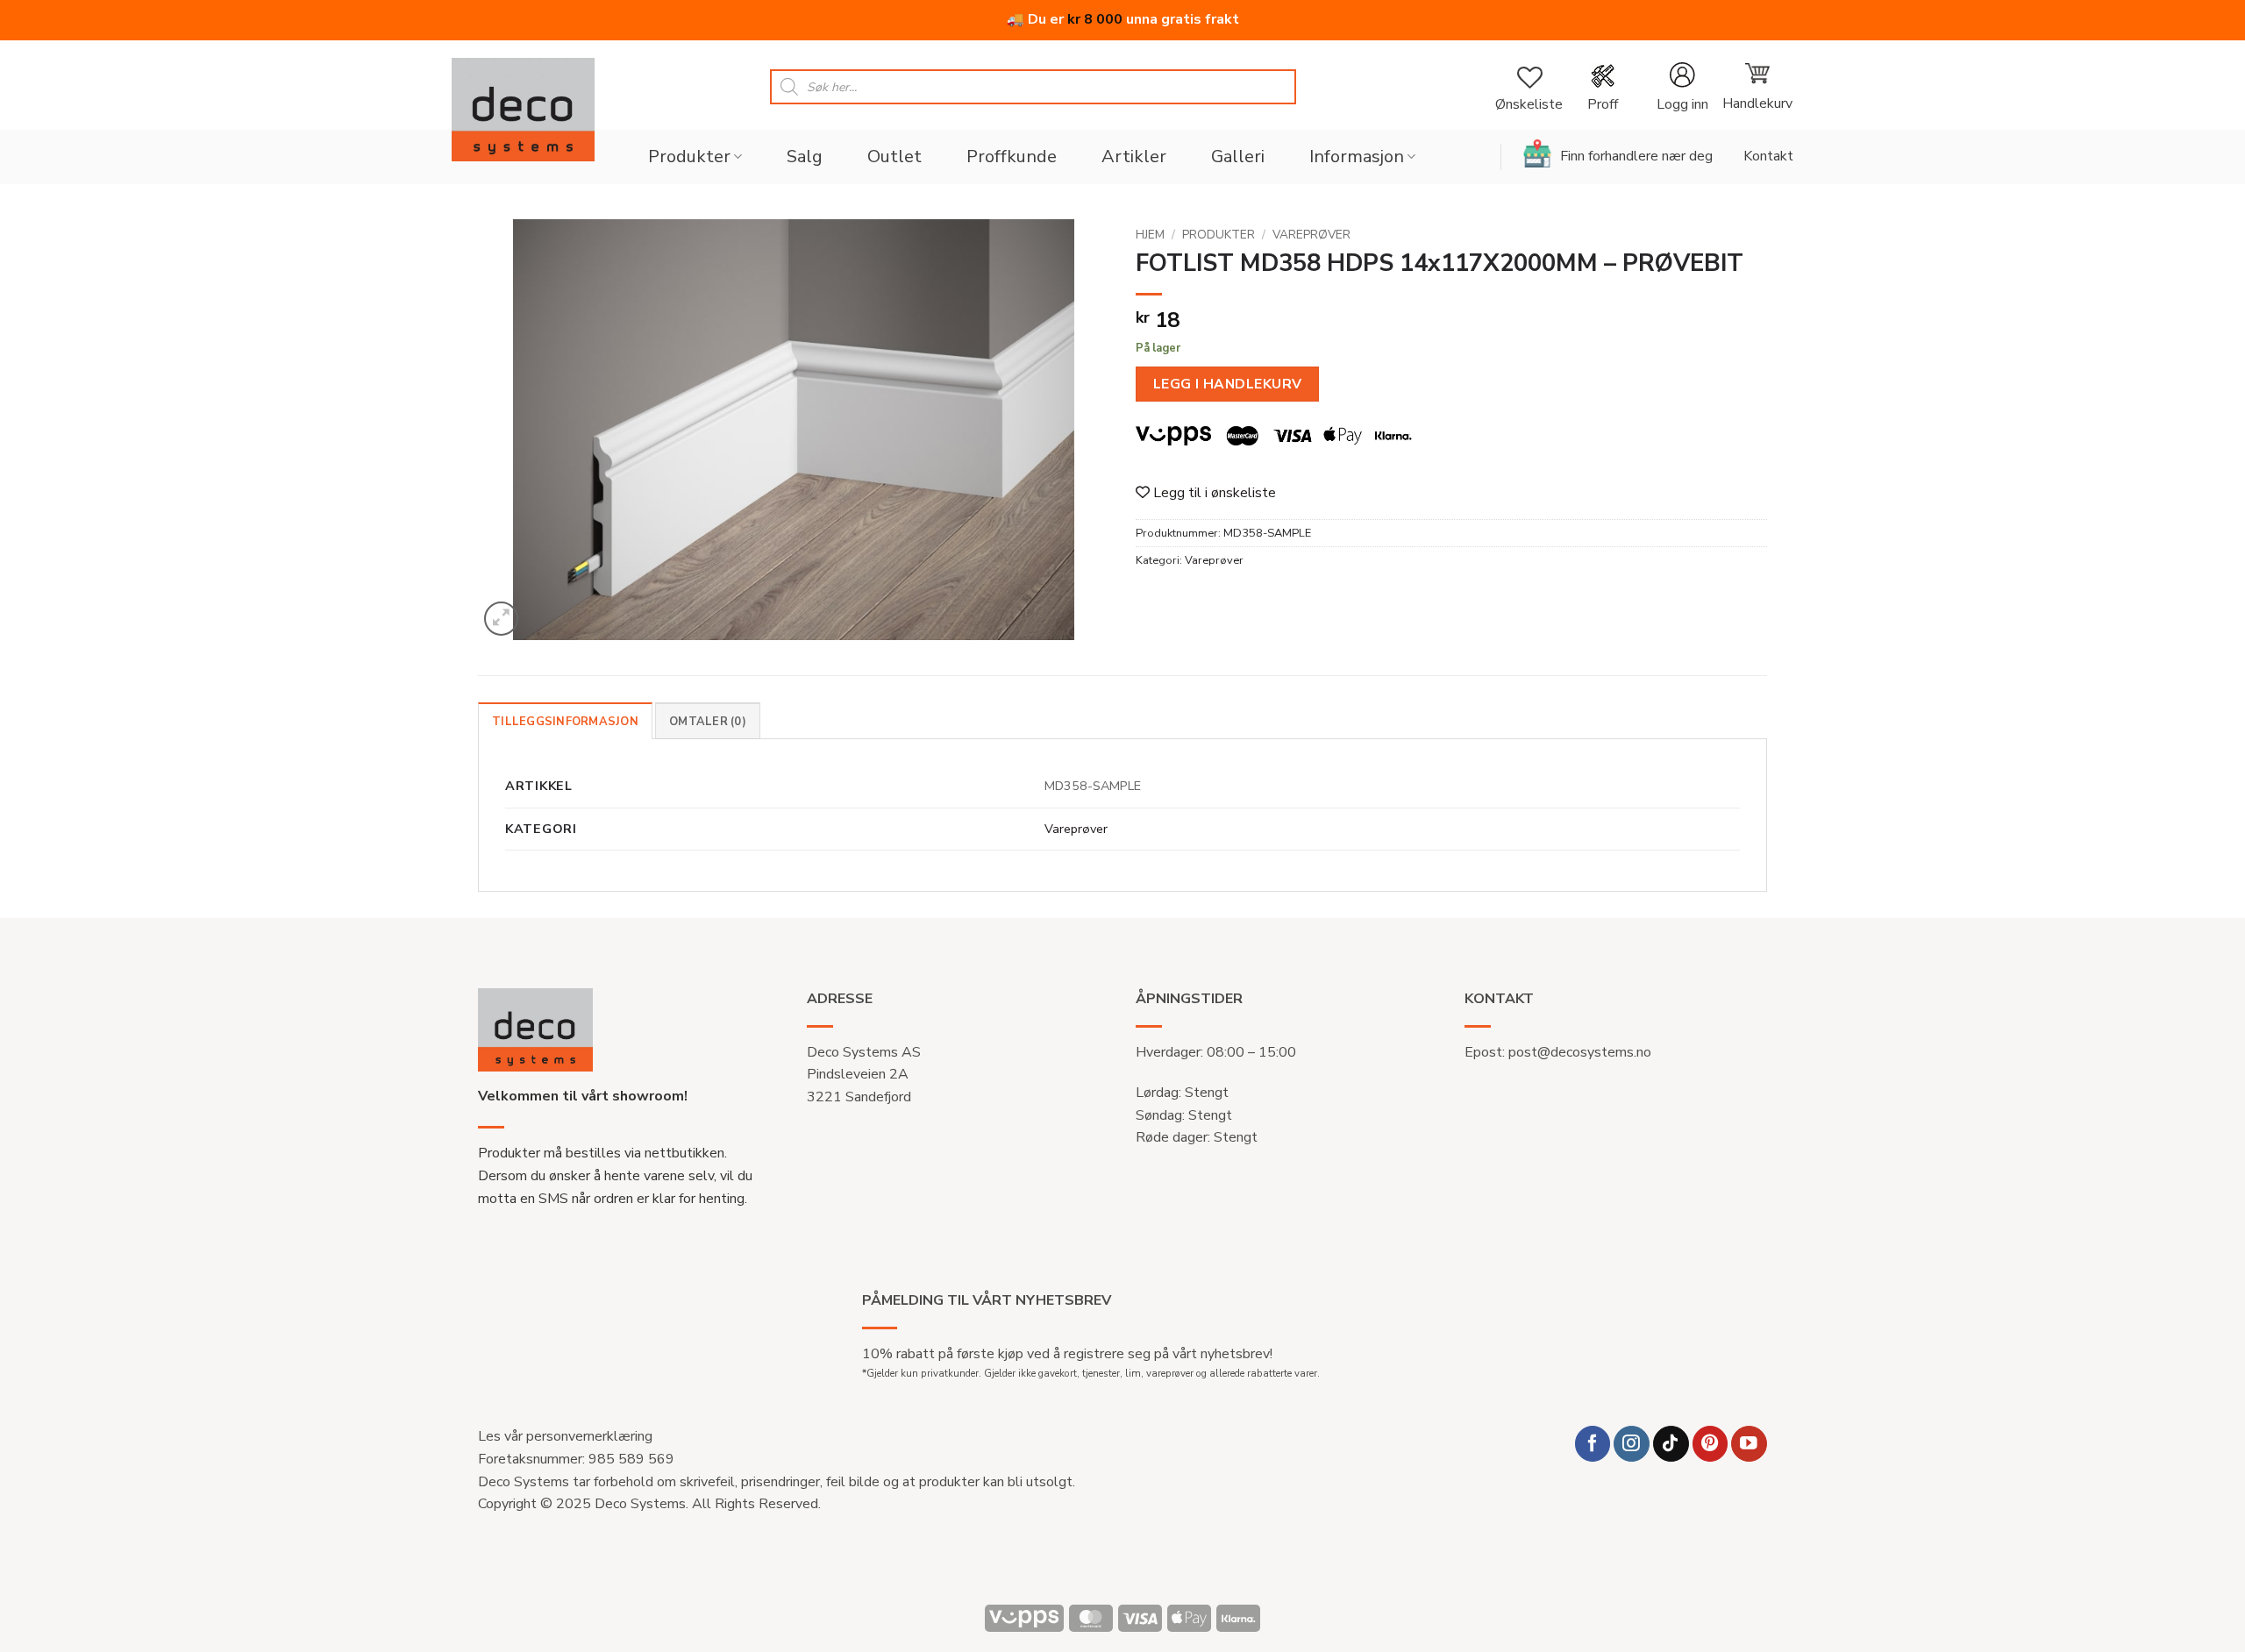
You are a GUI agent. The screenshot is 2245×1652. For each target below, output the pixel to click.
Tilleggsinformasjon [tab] (565, 722)
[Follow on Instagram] (1632, 1444)
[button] (1682, 87)
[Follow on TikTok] (1671, 1444)
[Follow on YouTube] (1749, 1444)
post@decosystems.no (1580, 1052)
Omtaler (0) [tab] (708, 722)
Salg (805, 157)
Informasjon (1357, 157)
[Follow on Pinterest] (1710, 1444)
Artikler (1134, 157)
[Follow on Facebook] (1593, 1444)
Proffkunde (1012, 157)
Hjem (1150, 235)
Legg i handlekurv (1228, 384)
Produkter (689, 157)
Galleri (1238, 157)
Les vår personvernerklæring (565, 1436)
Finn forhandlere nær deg (1636, 156)
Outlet (894, 157)
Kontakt (1768, 156)
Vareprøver (1311, 235)
